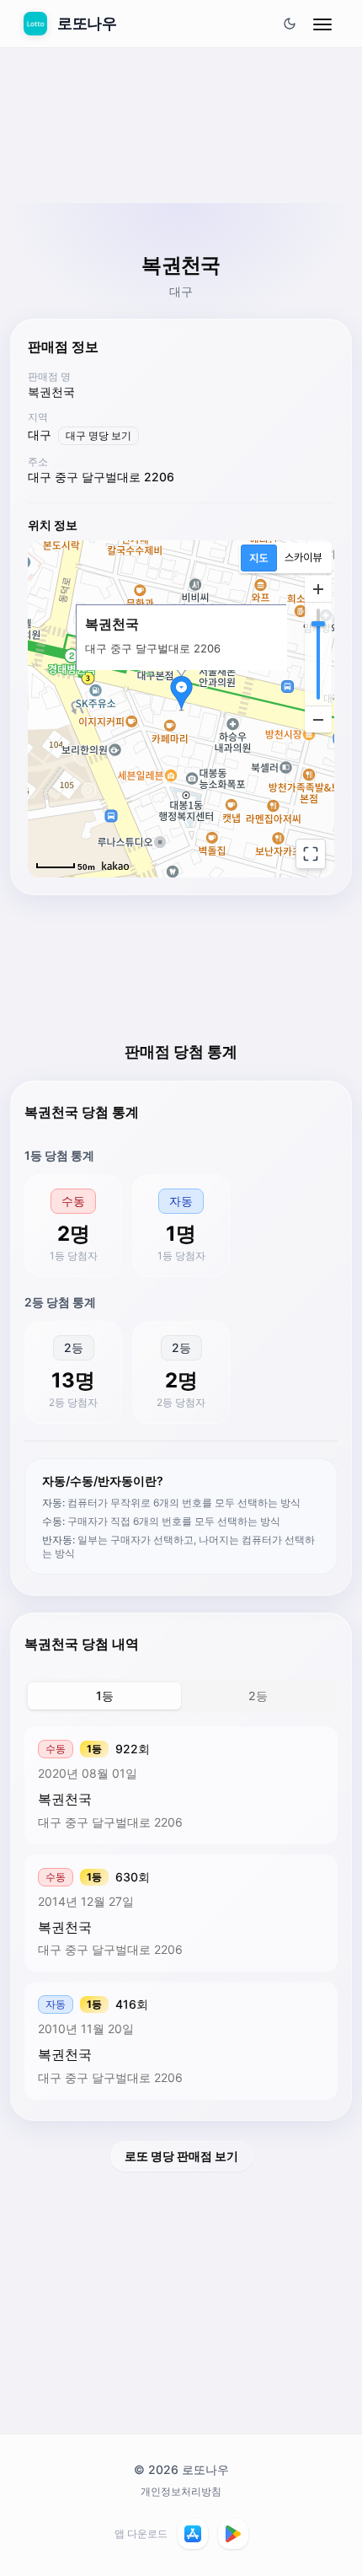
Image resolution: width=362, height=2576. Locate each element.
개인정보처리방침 (181, 2491)
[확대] (318, 589)
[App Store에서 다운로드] (193, 2534)
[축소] (318, 719)
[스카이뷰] (303, 558)
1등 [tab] (105, 1696)
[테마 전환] (290, 24)
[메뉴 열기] (322, 24)
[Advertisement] (181, 166)
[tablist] (181, 1696)
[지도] (259, 558)
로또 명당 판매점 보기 (181, 2156)
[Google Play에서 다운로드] (233, 2534)
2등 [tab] (258, 1696)
